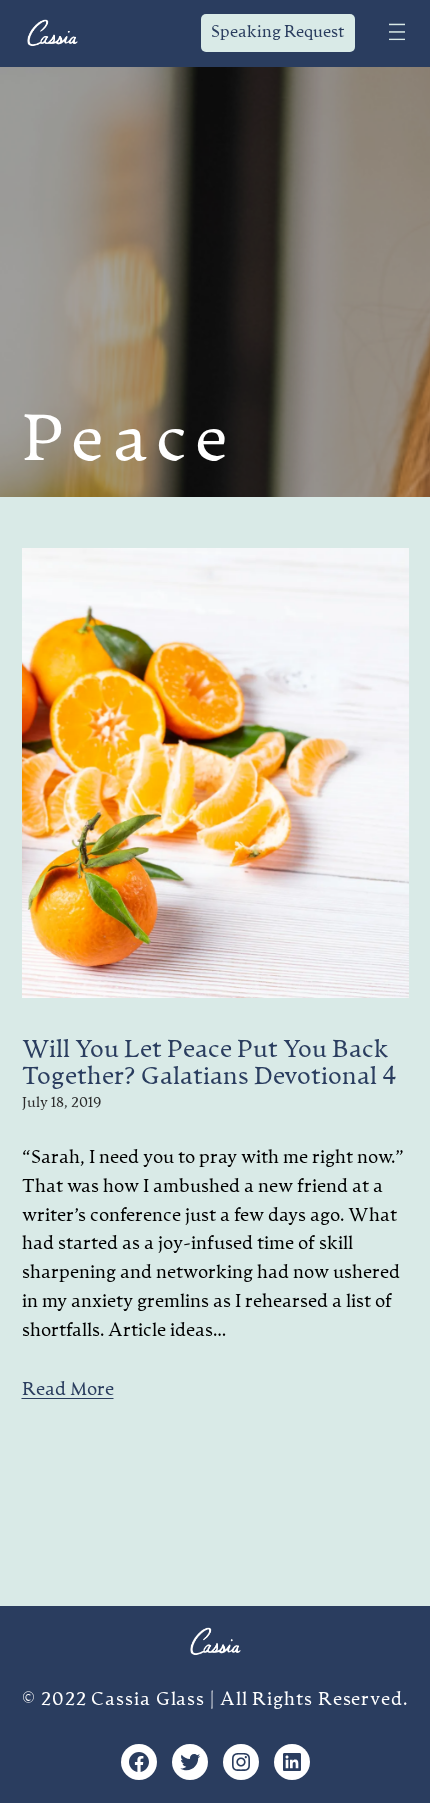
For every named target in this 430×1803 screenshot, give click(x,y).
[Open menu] (397, 28)
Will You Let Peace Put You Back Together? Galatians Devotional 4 (209, 1064)
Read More (68, 1390)
